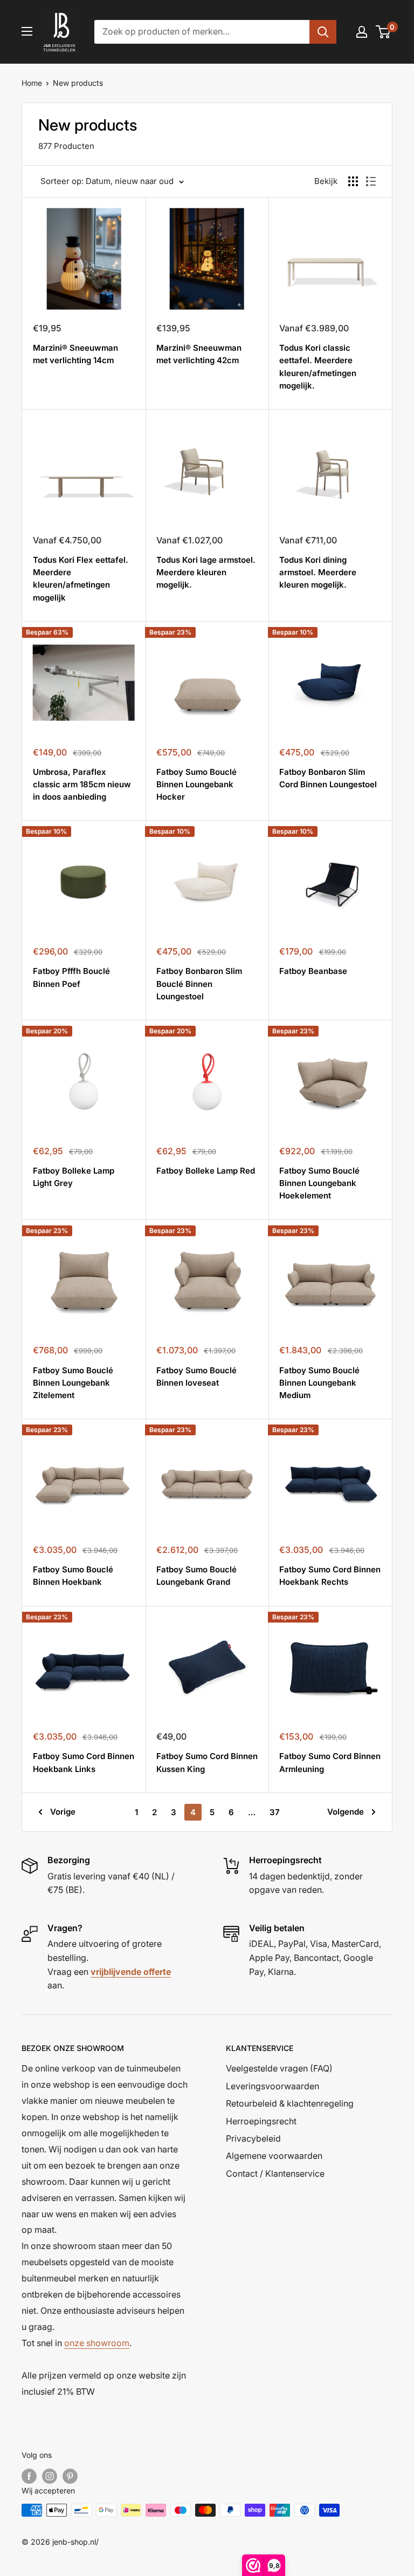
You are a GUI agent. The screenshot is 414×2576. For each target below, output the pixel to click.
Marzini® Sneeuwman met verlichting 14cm (75, 354)
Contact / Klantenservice (275, 2173)
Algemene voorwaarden (274, 2156)
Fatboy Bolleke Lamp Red (206, 1171)
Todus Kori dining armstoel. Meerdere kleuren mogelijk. (318, 573)
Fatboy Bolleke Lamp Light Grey (74, 1177)
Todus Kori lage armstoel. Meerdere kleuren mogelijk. (206, 573)
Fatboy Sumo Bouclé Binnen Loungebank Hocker (196, 785)
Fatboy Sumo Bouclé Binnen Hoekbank (73, 1576)
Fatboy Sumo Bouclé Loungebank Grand (196, 1576)
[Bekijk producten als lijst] (371, 181)
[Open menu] (27, 31)
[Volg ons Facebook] (29, 2476)
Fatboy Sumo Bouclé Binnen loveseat (196, 1376)
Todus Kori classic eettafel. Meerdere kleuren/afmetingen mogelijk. (318, 367)
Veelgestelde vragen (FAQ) (279, 2068)
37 (275, 1812)
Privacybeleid (253, 2138)
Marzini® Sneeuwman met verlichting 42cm (199, 354)
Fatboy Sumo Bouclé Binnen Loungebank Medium (319, 1383)
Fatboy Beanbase (313, 971)
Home (32, 83)
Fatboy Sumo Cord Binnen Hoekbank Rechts (330, 1576)
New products (78, 83)
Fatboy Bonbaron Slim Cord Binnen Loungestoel (328, 778)
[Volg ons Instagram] (50, 2476)
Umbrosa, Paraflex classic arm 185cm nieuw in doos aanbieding (82, 785)
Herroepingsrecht (261, 2121)
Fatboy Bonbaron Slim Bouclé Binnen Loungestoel (199, 984)
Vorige (63, 1812)
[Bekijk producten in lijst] (353, 181)
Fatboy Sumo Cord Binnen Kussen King (207, 1762)
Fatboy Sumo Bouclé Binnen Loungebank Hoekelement (319, 1183)
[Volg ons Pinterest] (70, 2476)
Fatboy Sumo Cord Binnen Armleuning (330, 1762)
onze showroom (97, 2343)
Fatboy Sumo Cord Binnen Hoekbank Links (84, 1762)
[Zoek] (323, 32)
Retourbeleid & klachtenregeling (290, 2103)
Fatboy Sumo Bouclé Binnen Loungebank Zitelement (73, 1383)
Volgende (346, 1812)
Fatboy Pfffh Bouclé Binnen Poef (71, 977)
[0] (384, 32)
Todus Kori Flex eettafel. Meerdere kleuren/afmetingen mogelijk (81, 579)
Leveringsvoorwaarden (272, 2086)
